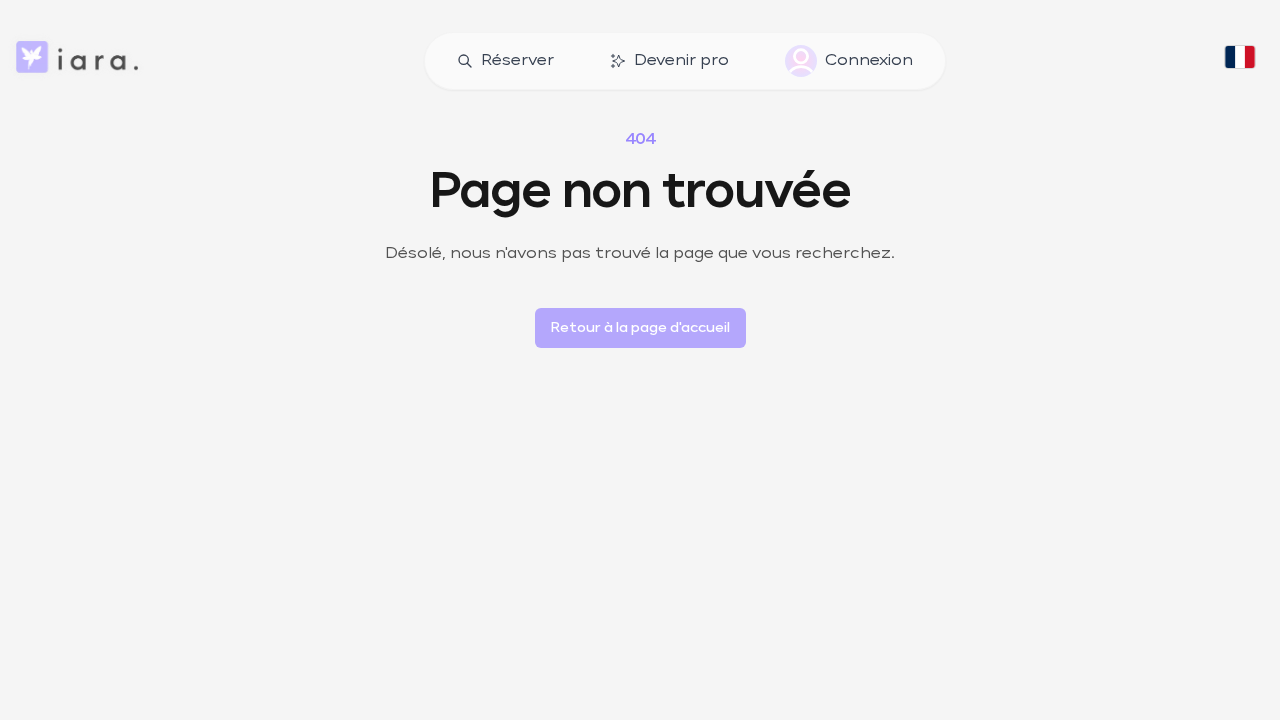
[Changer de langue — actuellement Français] (1240, 61)
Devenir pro (681, 61)
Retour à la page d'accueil (640, 328)
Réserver (517, 61)
